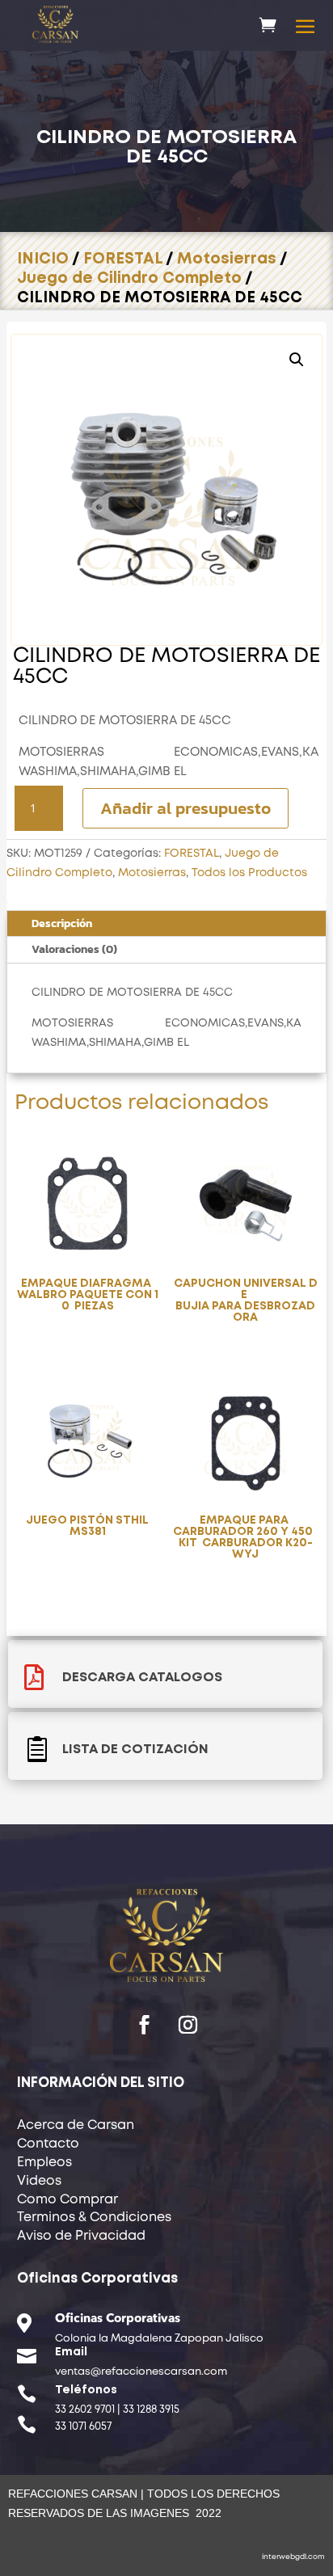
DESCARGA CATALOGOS (142, 1678)
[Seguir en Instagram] (188, 2025)
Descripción (62, 923)
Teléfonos (86, 2390)
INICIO (43, 259)
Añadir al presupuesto (185, 808)
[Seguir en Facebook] (145, 2025)
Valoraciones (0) (74, 949)
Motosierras (227, 259)
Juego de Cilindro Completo (129, 278)
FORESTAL (123, 259)
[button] (297, 360)
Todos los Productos (249, 873)
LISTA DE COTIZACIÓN (135, 1750)
